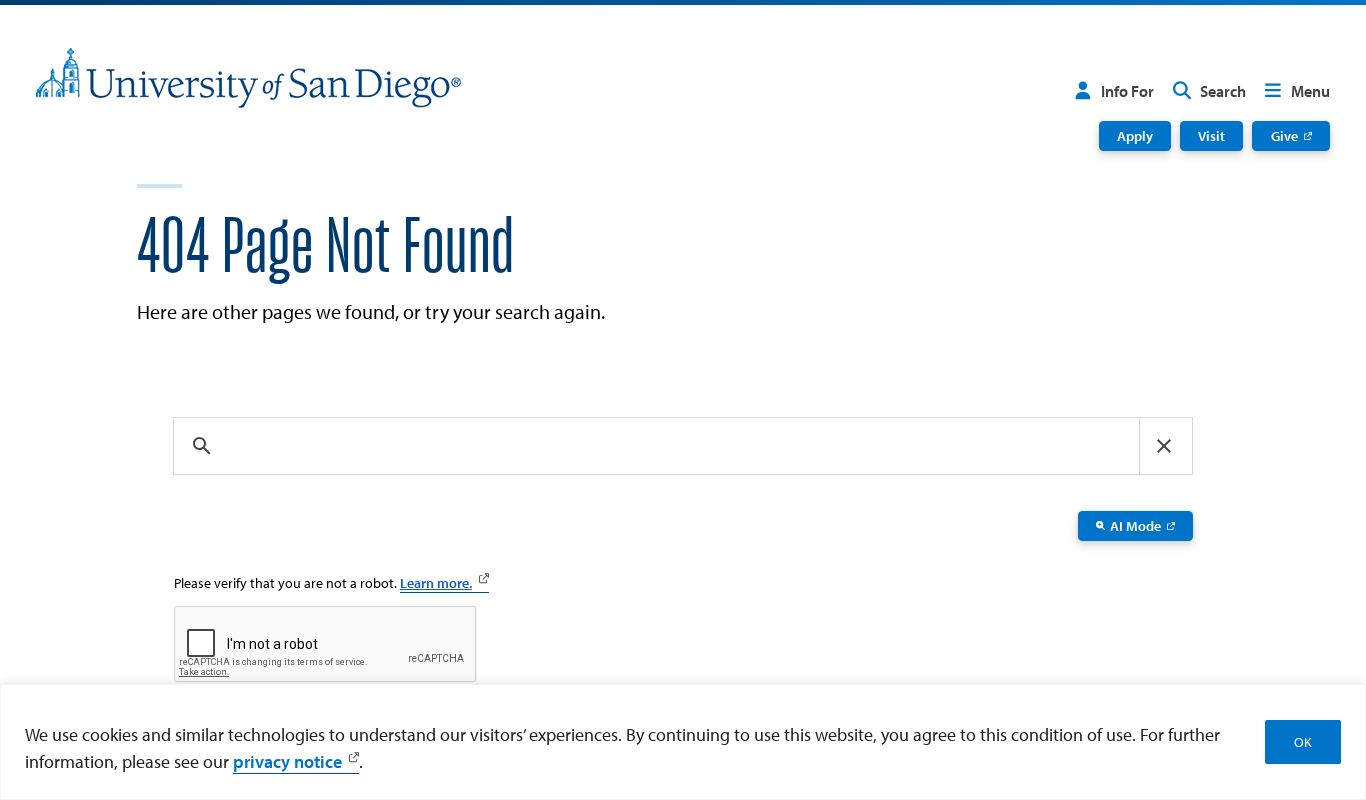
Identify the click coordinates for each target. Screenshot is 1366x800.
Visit (1211, 135)
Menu (1310, 91)
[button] (1164, 446)
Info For (1127, 91)
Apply (1135, 135)
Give (1284, 135)
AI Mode (1135, 525)
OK (1303, 742)
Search (1223, 91)
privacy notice (287, 761)
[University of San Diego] (248, 78)
